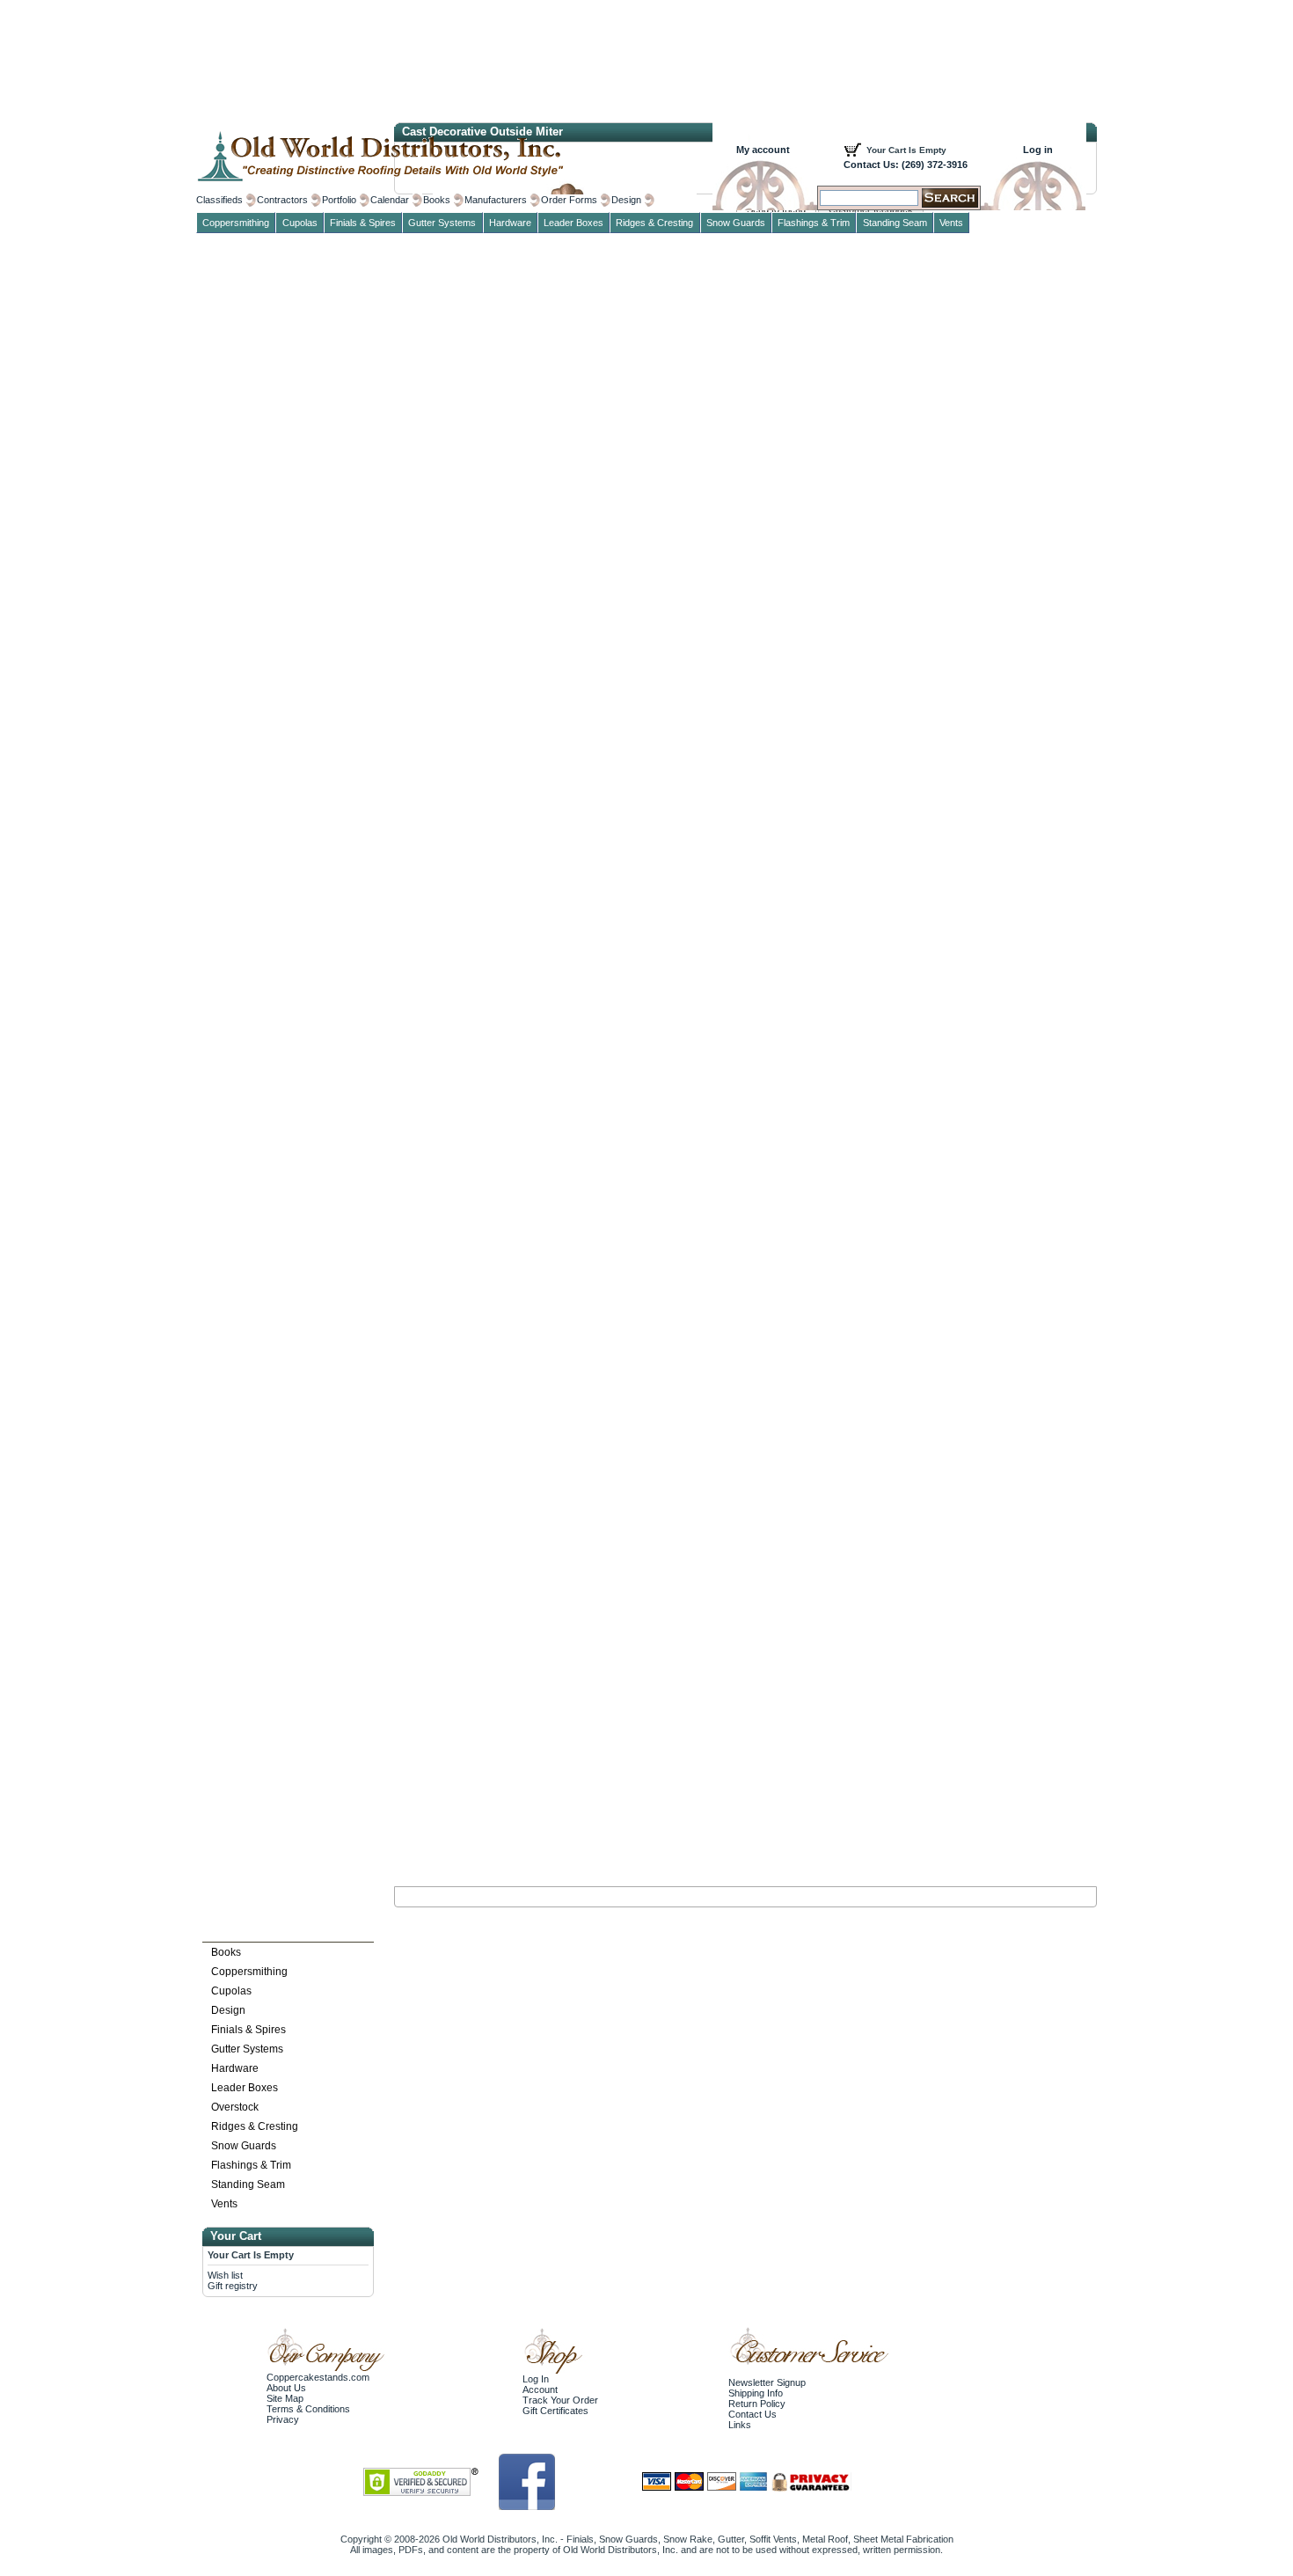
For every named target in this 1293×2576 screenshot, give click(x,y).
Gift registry (233, 2286)
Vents (224, 2204)
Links (740, 2425)
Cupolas (231, 1991)
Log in (1038, 150)
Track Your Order (560, 2400)
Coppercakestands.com (318, 2377)
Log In (536, 2379)
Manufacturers (496, 200)
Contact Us (752, 2414)
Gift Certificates (555, 2411)
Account (540, 2389)
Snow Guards (244, 2146)
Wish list (225, 2275)
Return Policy (757, 2404)
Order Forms (569, 200)
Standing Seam (248, 2184)
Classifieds (219, 200)
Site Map (285, 2398)
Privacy (283, 2419)
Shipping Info (756, 2393)
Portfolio (339, 200)
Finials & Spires (248, 2030)
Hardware (235, 2068)
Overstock (235, 2107)
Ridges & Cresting (255, 2126)
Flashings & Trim (251, 2165)
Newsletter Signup (767, 2382)
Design (228, 2010)
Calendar (390, 200)
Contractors (282, 200)
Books (226, 1952)
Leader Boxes (245, 2088)
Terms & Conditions (308, 2409)
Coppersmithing (249, 1972)
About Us (286, 2388)
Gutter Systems (247, 2049)
